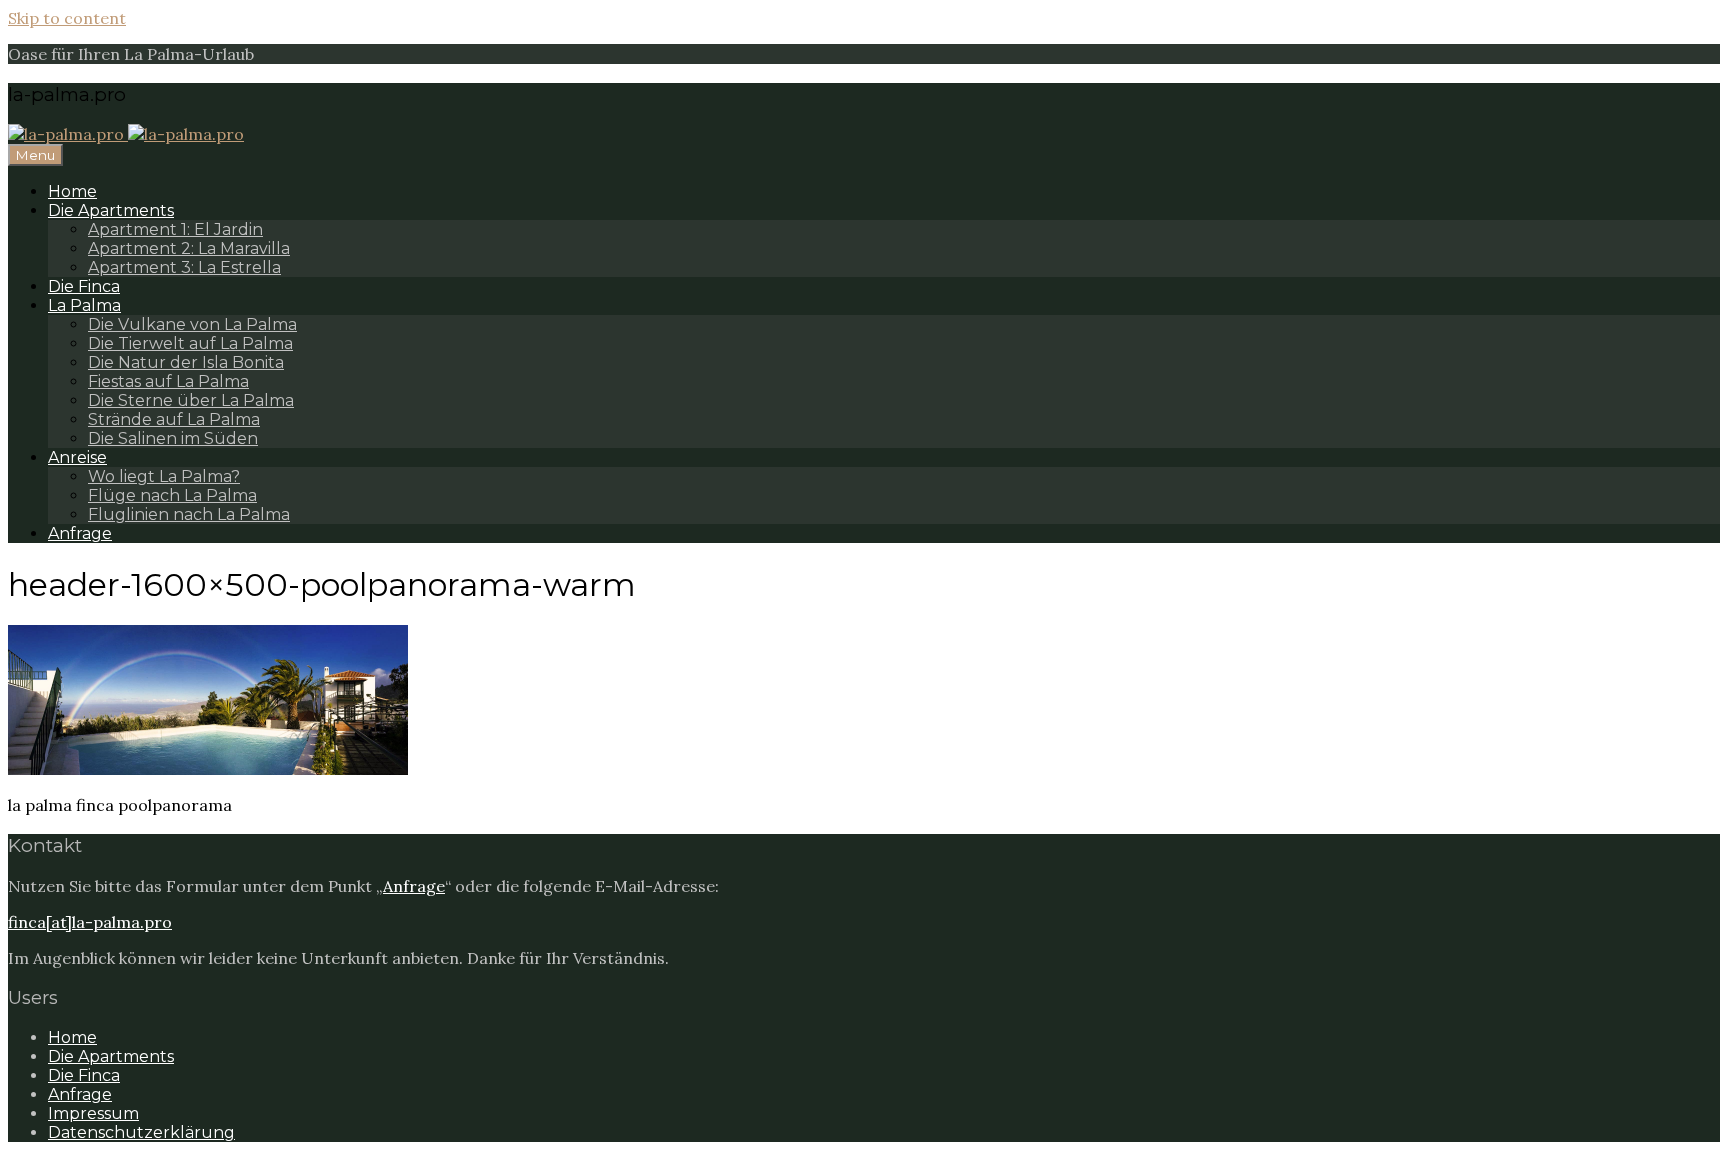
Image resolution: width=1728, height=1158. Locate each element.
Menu (35, 155)
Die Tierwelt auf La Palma (190, 343)
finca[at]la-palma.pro (90, 922)
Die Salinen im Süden (173, 438)
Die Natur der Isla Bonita (186, 362)
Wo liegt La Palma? (164, 476)
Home (72, 191)
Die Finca (84, 286)
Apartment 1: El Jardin (175, 229)
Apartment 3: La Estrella (184, 267)
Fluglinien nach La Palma (189, 514)
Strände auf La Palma (174, 419)
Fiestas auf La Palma (168, 381)
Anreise (77, 457)
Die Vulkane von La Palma (192, 324)
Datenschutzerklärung (141, 1132)
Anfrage (80, 533)
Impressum (93, 1113)
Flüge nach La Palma (172, 495)
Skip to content (67, 18)
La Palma (84, 305)
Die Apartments (111, 210)
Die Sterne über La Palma (191, 400)
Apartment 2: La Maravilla (189, 248)
